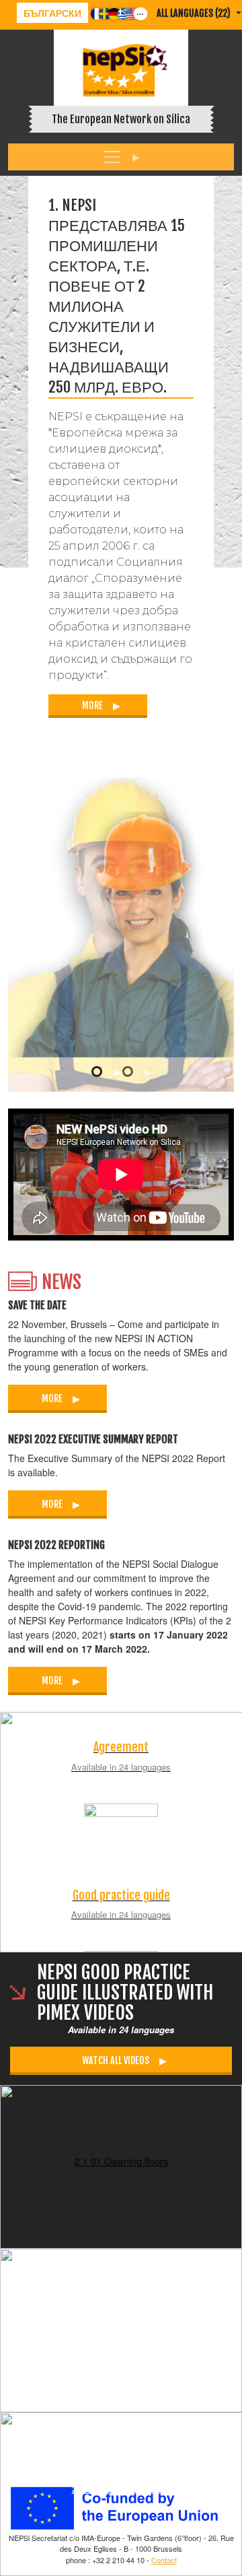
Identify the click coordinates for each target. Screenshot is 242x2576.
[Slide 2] (138, 1072)
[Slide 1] (107, 1071)
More (92, 705)
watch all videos (116, 2060)
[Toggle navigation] (121, 157)
